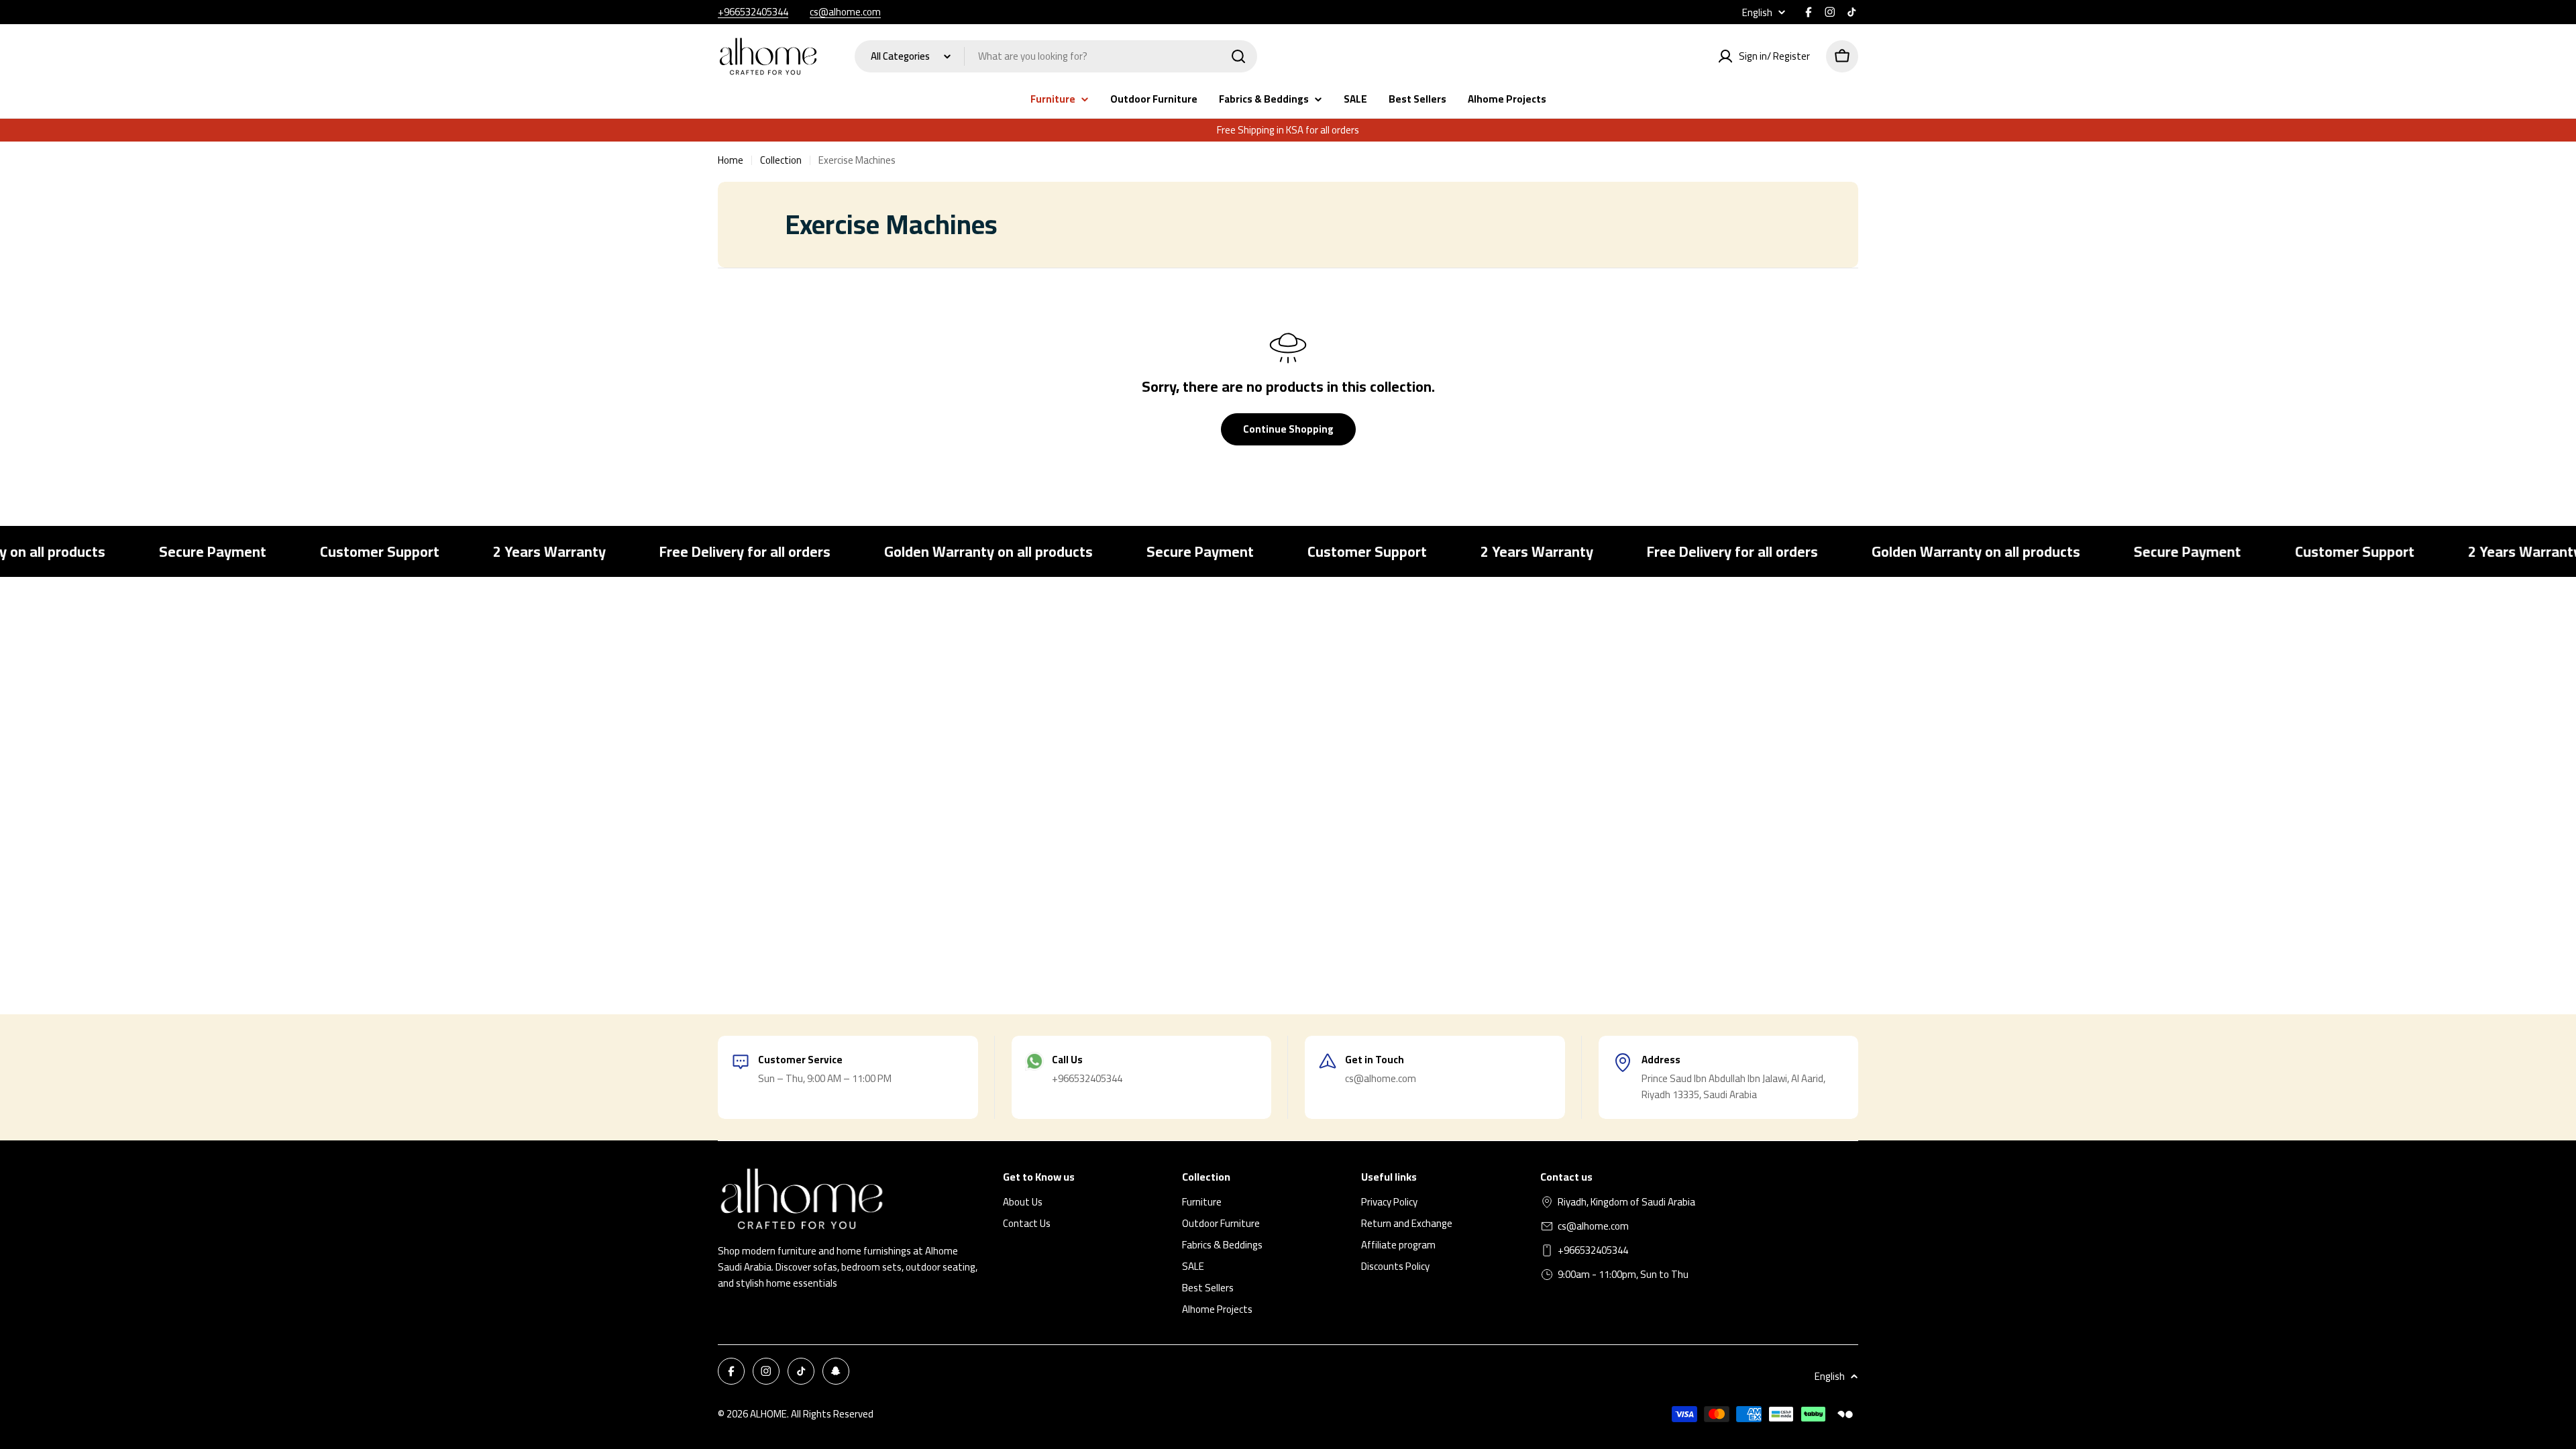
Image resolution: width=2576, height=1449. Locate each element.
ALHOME (768, 1414)
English (1757, 12)
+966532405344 (753, 12)
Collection (781, 160)
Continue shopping (1288, 429)
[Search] (1238, 56)
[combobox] (1056, 56)
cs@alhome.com (845, 12)
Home (731, 160)
